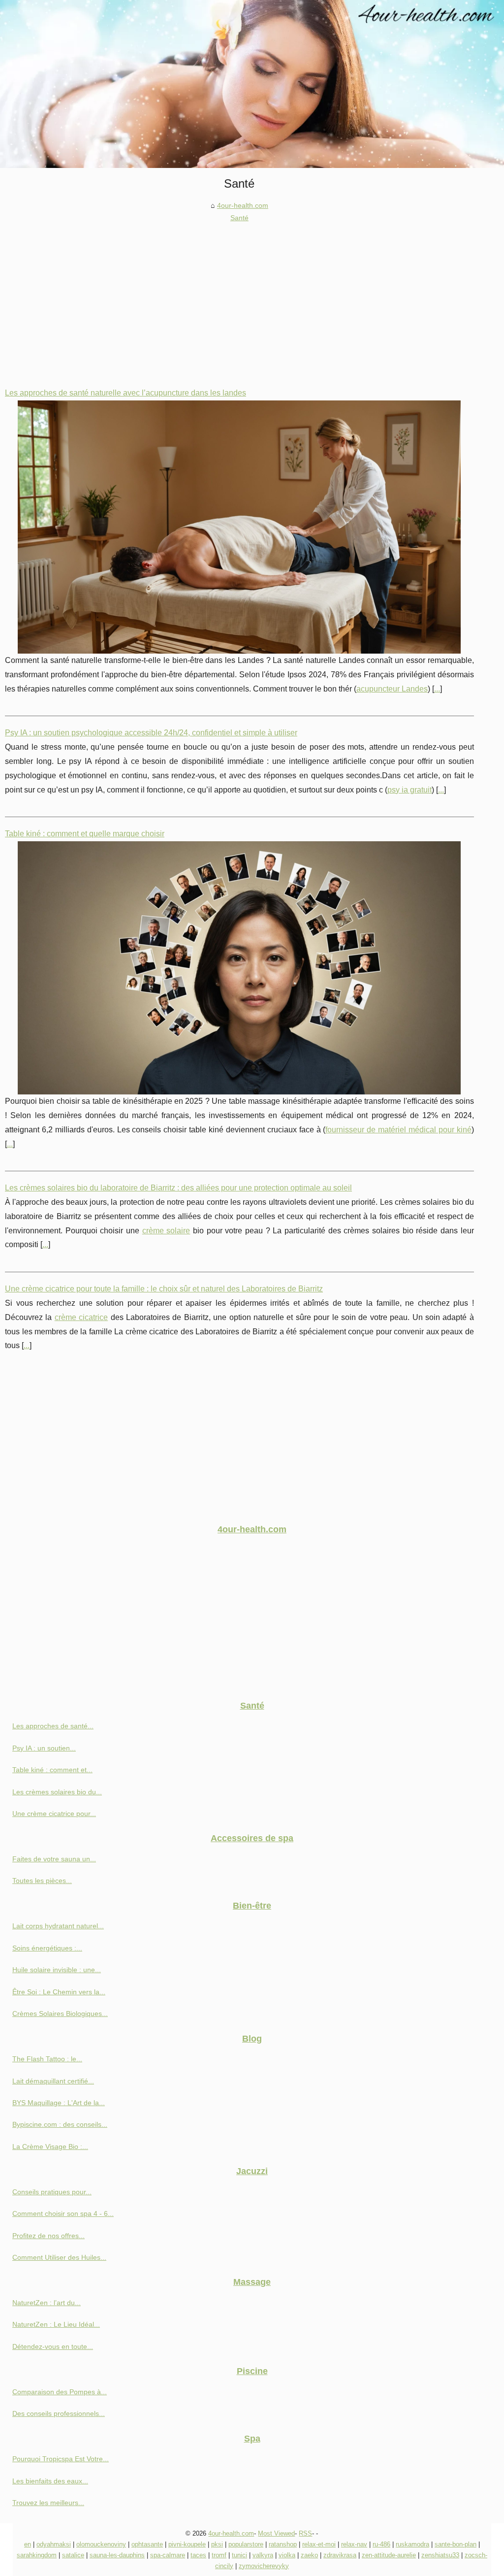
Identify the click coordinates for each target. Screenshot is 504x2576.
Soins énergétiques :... (47, 1948)
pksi (217, 2544)
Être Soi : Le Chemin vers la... (59, 1992)
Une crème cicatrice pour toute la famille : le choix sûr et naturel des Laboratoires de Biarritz (164, 1289)
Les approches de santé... (53, 1726)
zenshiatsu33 (440, 2555)
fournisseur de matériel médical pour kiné (398, 1130)
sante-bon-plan (456, 2544)
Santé (239, 218)
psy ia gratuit (409, 790)
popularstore (246, 2544)
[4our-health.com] (252, 84)
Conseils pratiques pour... (52, 2192)
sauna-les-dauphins (117, 2555)
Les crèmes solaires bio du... (57, 1792)
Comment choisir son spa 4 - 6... (63, 2213)
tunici (239, 2555)
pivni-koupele (187, 2544)
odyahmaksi (54, 2544)
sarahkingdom (37, 2555)
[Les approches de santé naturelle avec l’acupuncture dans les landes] (239, 527)
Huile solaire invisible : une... (57, 1970)
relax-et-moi (319, 2544)
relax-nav (354, 2544)
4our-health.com (243, 205)
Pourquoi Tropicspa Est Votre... (61, 2459)
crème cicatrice (81, 1317)
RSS (305, 2533)
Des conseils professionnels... (59, 2413)
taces (198, 2555)
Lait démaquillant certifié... (53, 2081)
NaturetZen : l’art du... (47, 2303)
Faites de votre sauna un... (54, 1859)
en (28, 2544)
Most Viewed (276, 2533)
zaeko (309, 2555)
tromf (219, 2555)
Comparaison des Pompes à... (60, 2392)
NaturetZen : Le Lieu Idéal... (56, 2324)
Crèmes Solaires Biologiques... (60, 2014)
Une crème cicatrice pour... (54, 1814)
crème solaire (166, 1231)
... (437, 689)
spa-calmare (168, 2555)
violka (287, 2555)
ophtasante (147, 2544)
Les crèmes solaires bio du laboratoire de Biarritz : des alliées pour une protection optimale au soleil (178, 1188)
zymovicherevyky (264, 2566)
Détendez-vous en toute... (53, 2346)
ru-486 (381, 2544)
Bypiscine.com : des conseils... (60, 2124)
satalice (73, 2555)
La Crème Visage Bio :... (50, 2147)
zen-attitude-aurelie (389, 2555)
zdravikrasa (340, 2555)
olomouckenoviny (101, 2544)
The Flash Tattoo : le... (47, 2059)
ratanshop (283, 2544)
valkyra (263, 2555)
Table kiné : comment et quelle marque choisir (85, 834)
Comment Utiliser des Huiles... (59, 2257)
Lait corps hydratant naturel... (58, 1926)
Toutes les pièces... (42, 1881)
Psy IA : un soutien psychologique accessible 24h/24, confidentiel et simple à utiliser (151, 733)
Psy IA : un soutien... (44, 1748)
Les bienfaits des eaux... (50, 2481)
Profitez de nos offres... (48, 2236)
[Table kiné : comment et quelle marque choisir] (239, 968)
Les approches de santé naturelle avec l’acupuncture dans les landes (126, 393)
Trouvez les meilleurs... (48, 2503)
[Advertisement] (239, 297)
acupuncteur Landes (392, 689)
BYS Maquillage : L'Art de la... (59, 2103)
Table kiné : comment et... (52, 1770)
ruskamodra (412, 2544)
